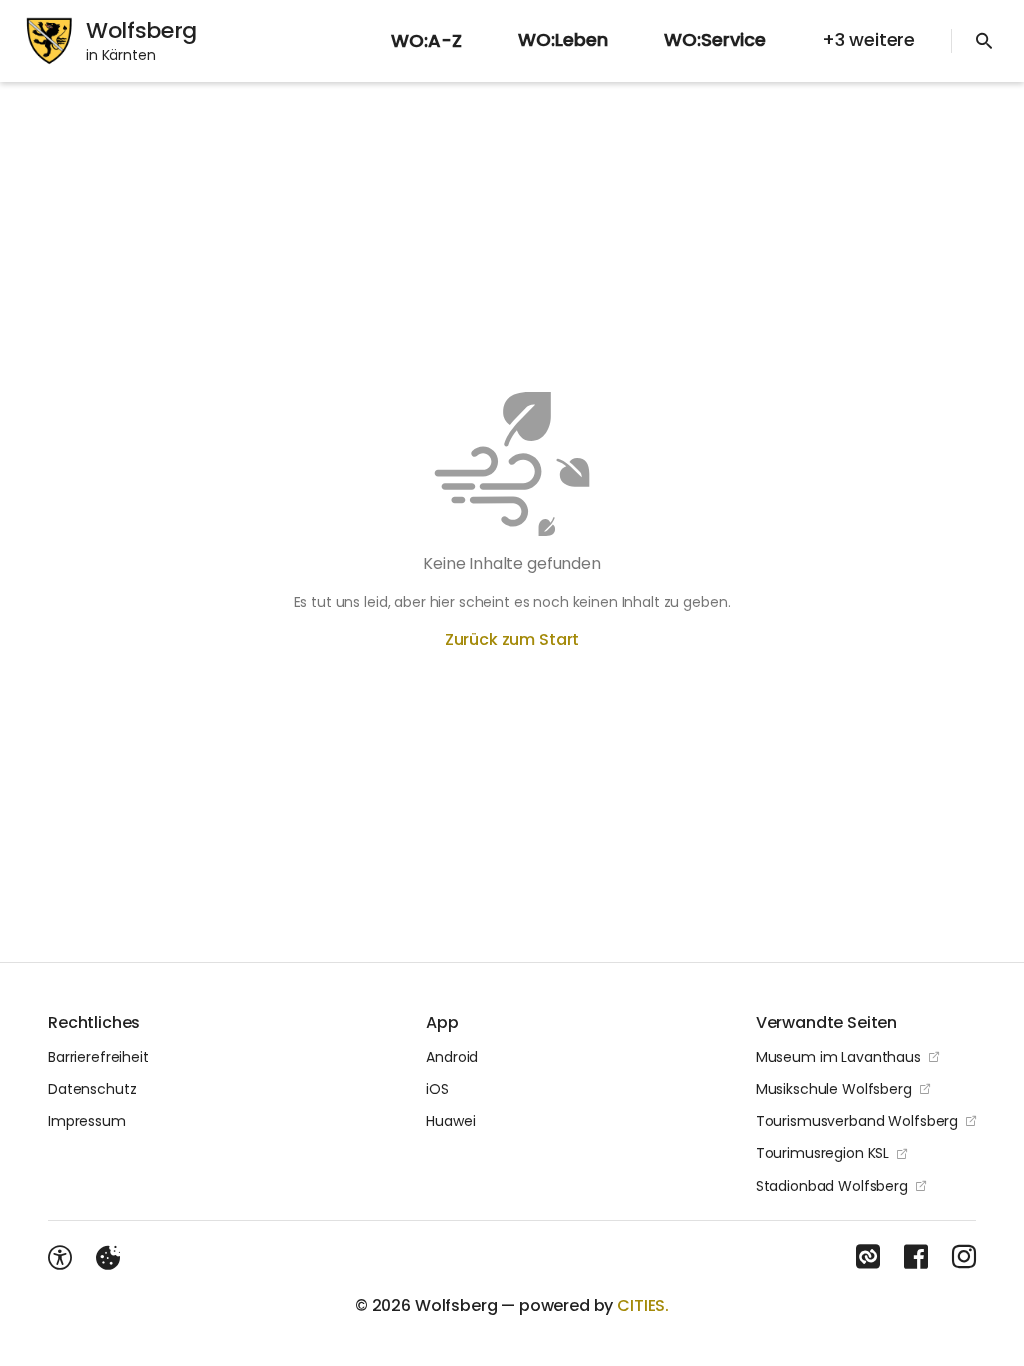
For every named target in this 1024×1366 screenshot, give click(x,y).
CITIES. (643, 1305)
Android (452, 1057)
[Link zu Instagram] (964, 1257)
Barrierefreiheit (98, 1057)
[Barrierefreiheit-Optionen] (60, 1258)
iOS (437, 1089)
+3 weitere (868, 39)
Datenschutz (92, 1089)
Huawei (450, 1121)
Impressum (87, 1121)
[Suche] (984, 41)
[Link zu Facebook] (916, 1257)
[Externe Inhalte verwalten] (108, 1258)
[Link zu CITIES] (868, 1257)
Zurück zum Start (512, 639)
